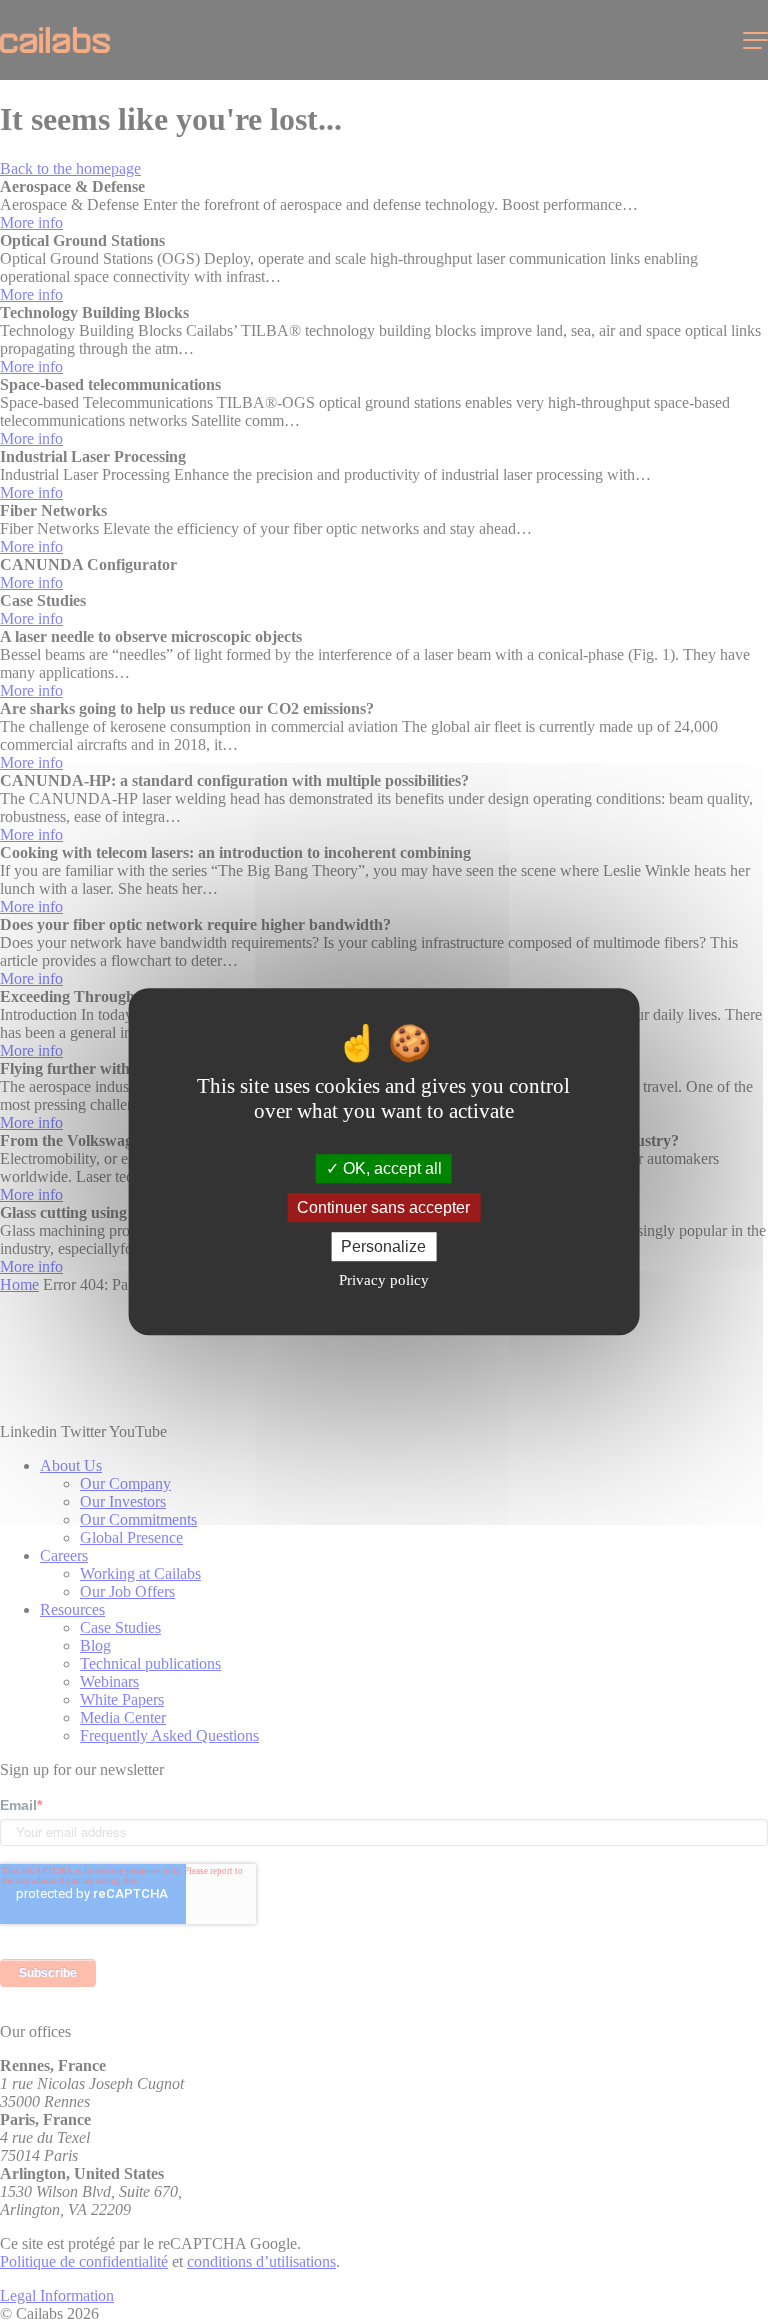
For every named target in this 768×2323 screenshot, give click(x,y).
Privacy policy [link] (384, 1280)
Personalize (383, 1246)
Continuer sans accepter (383, 1207)
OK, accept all (390, 1168)
